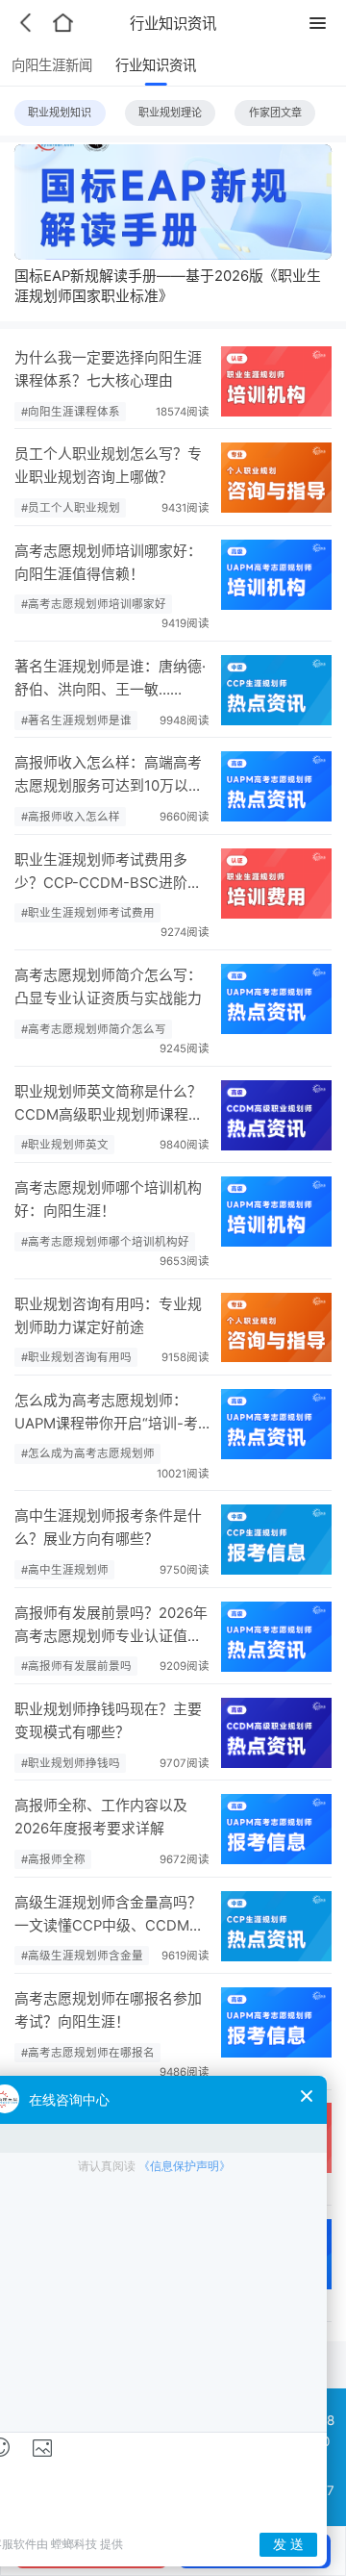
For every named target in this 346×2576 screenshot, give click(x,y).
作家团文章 (275, 113)
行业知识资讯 (156, 65)
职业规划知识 (60, 113)
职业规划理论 (170, 113)
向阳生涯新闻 (52, 65)
